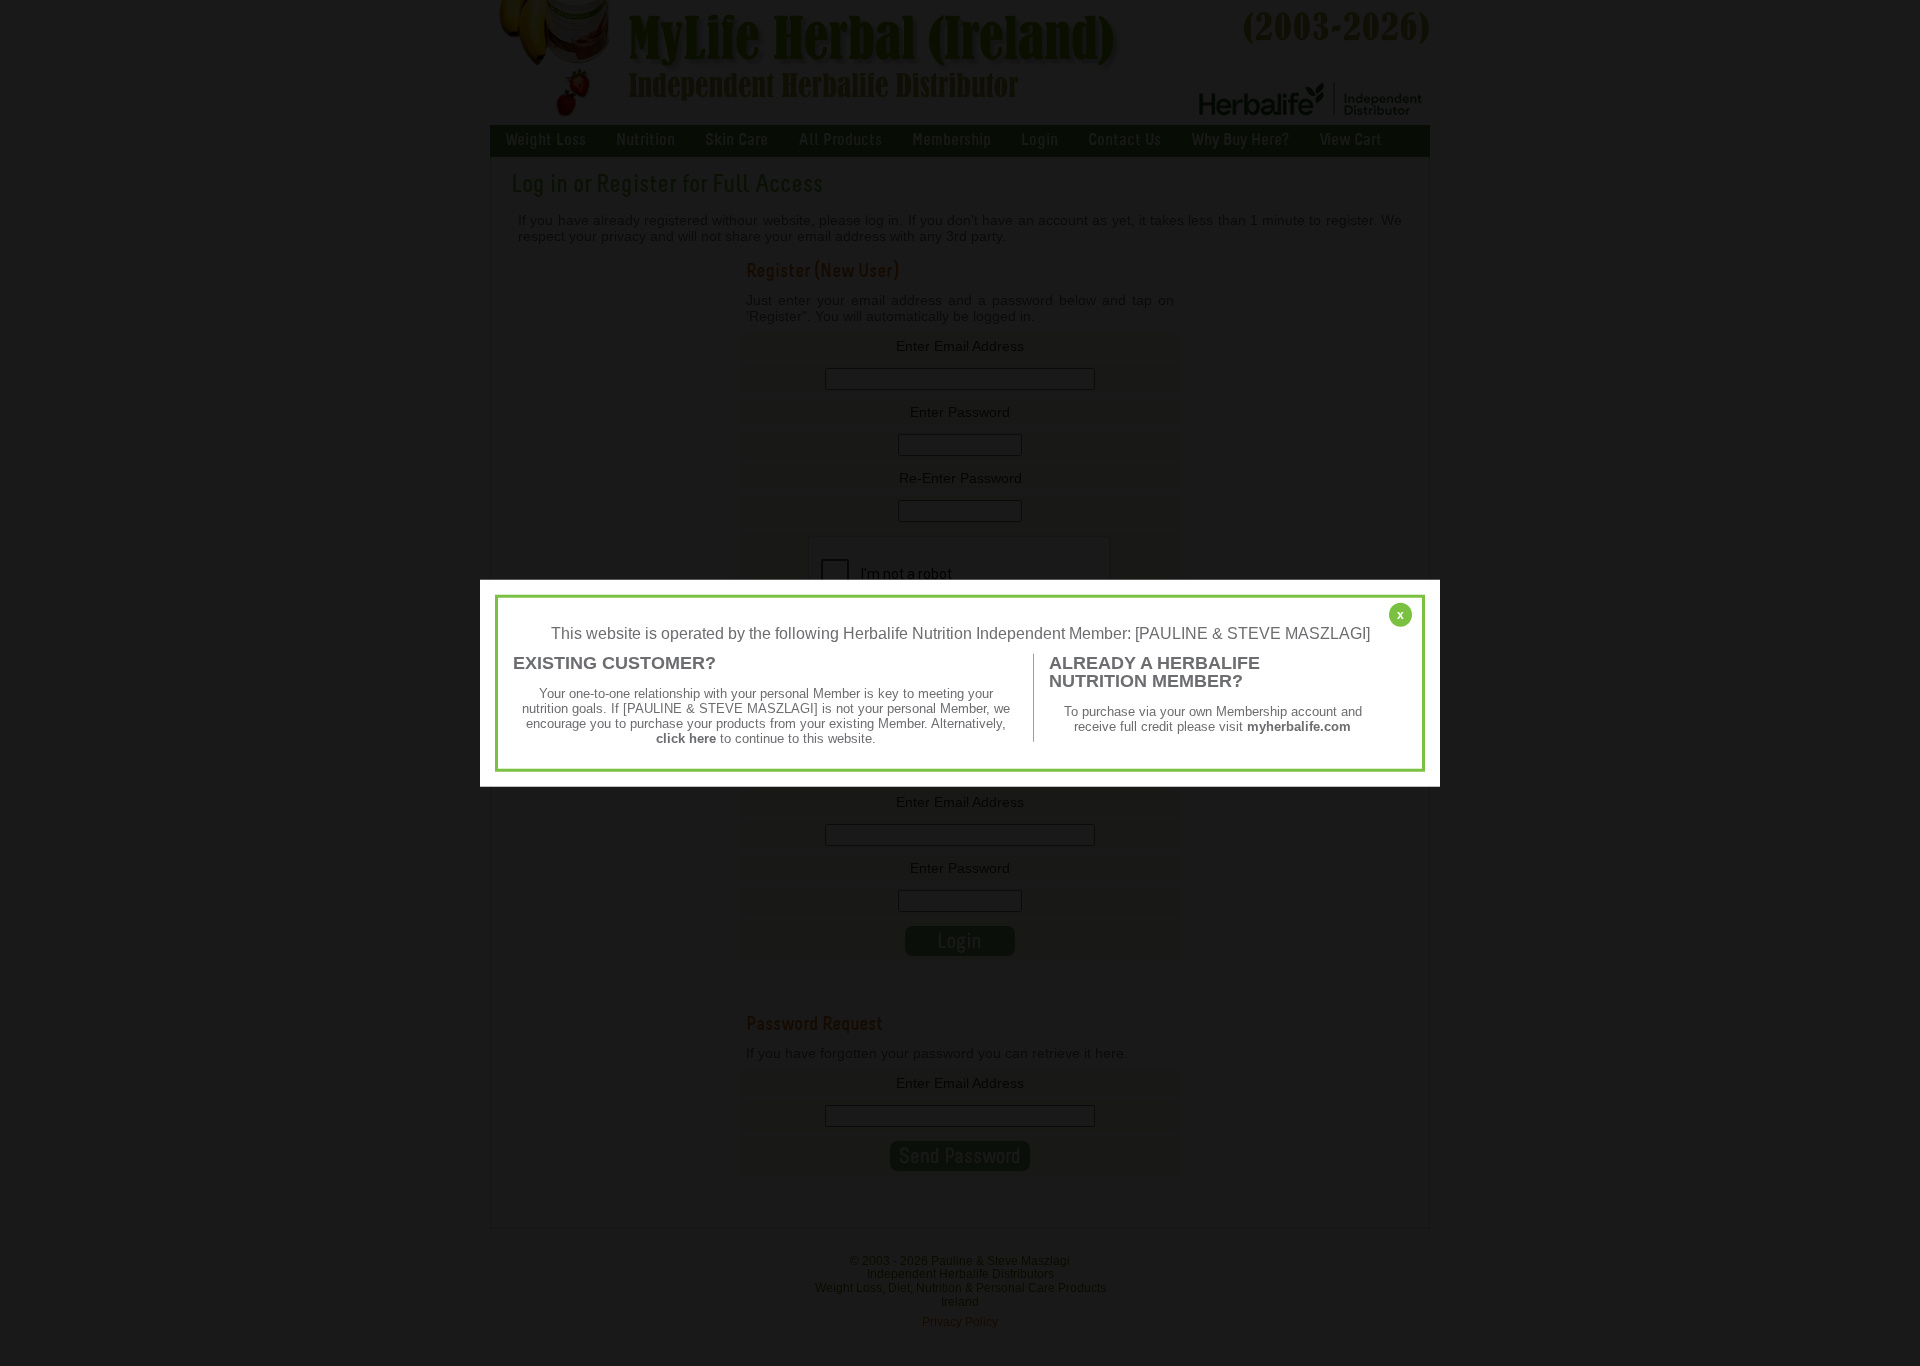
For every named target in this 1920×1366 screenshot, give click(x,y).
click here (686, 738)
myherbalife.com (1299, 726)
